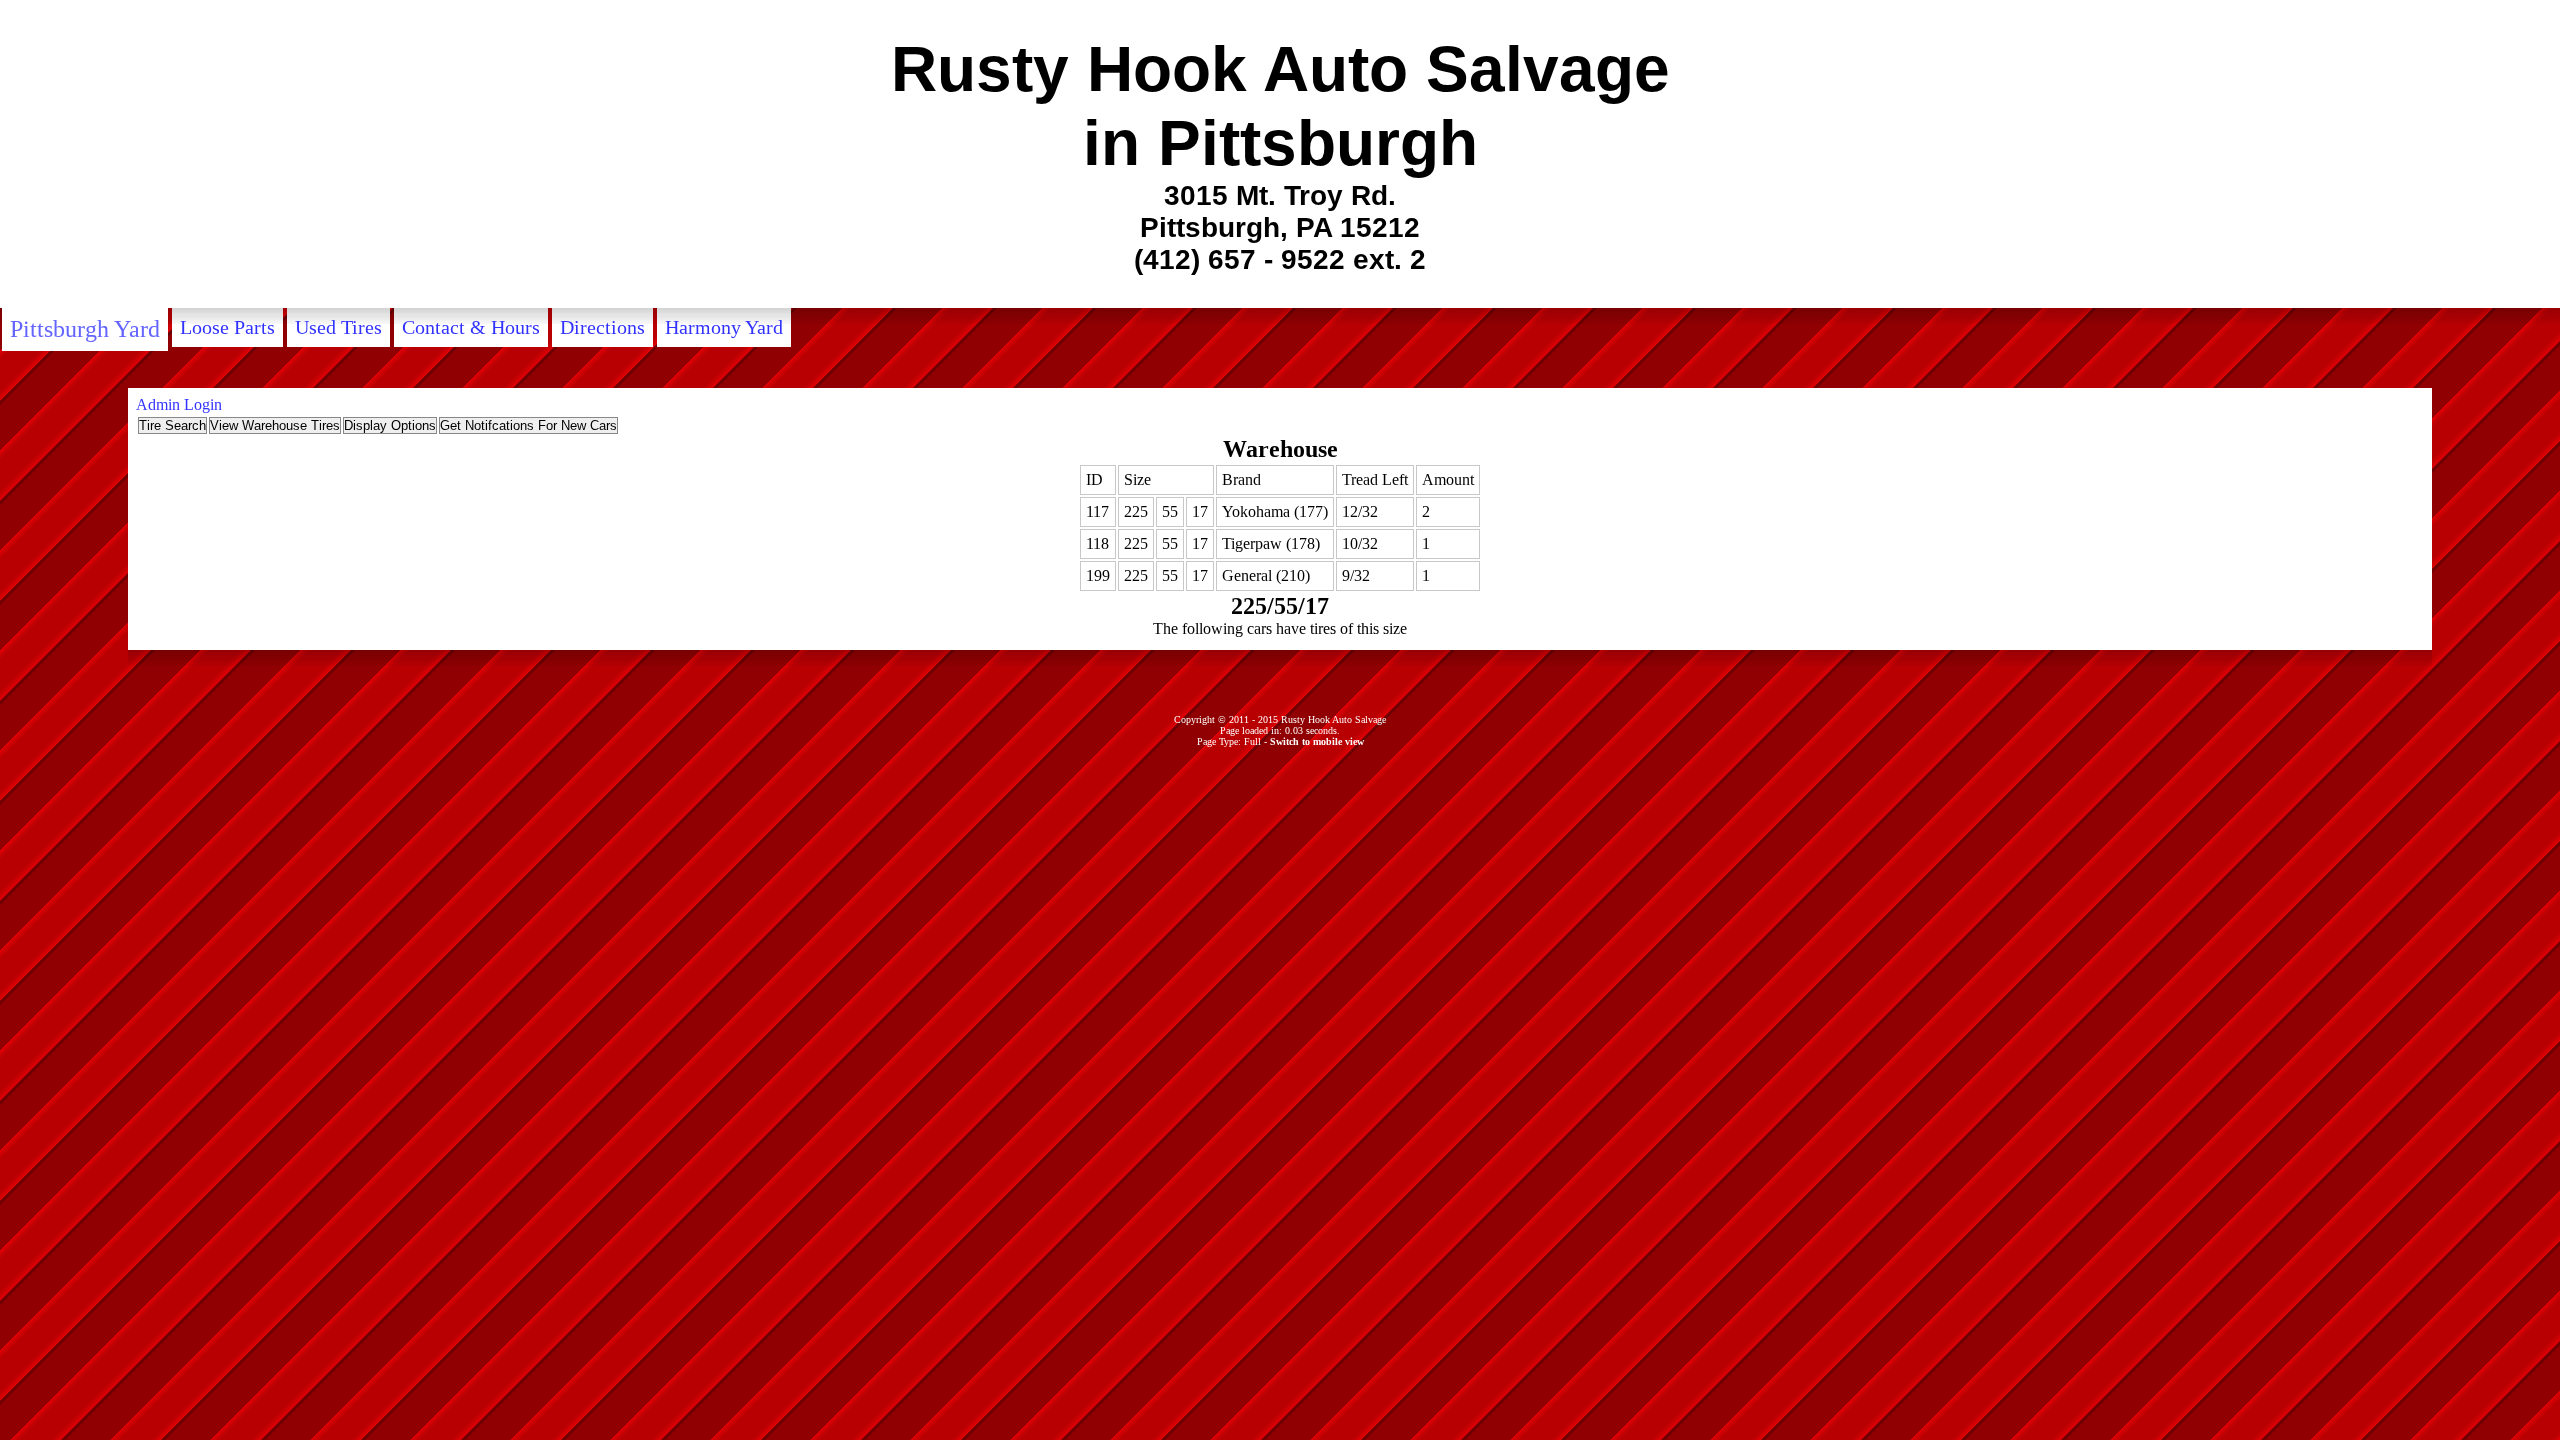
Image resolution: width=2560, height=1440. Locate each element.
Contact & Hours (471, 327)
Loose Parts (227, 327)
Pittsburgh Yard (85, 329)
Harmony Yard (724, 327)
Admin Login (179, 404)
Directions (602, 327)
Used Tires (338, 327)
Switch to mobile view (1317, 741)
